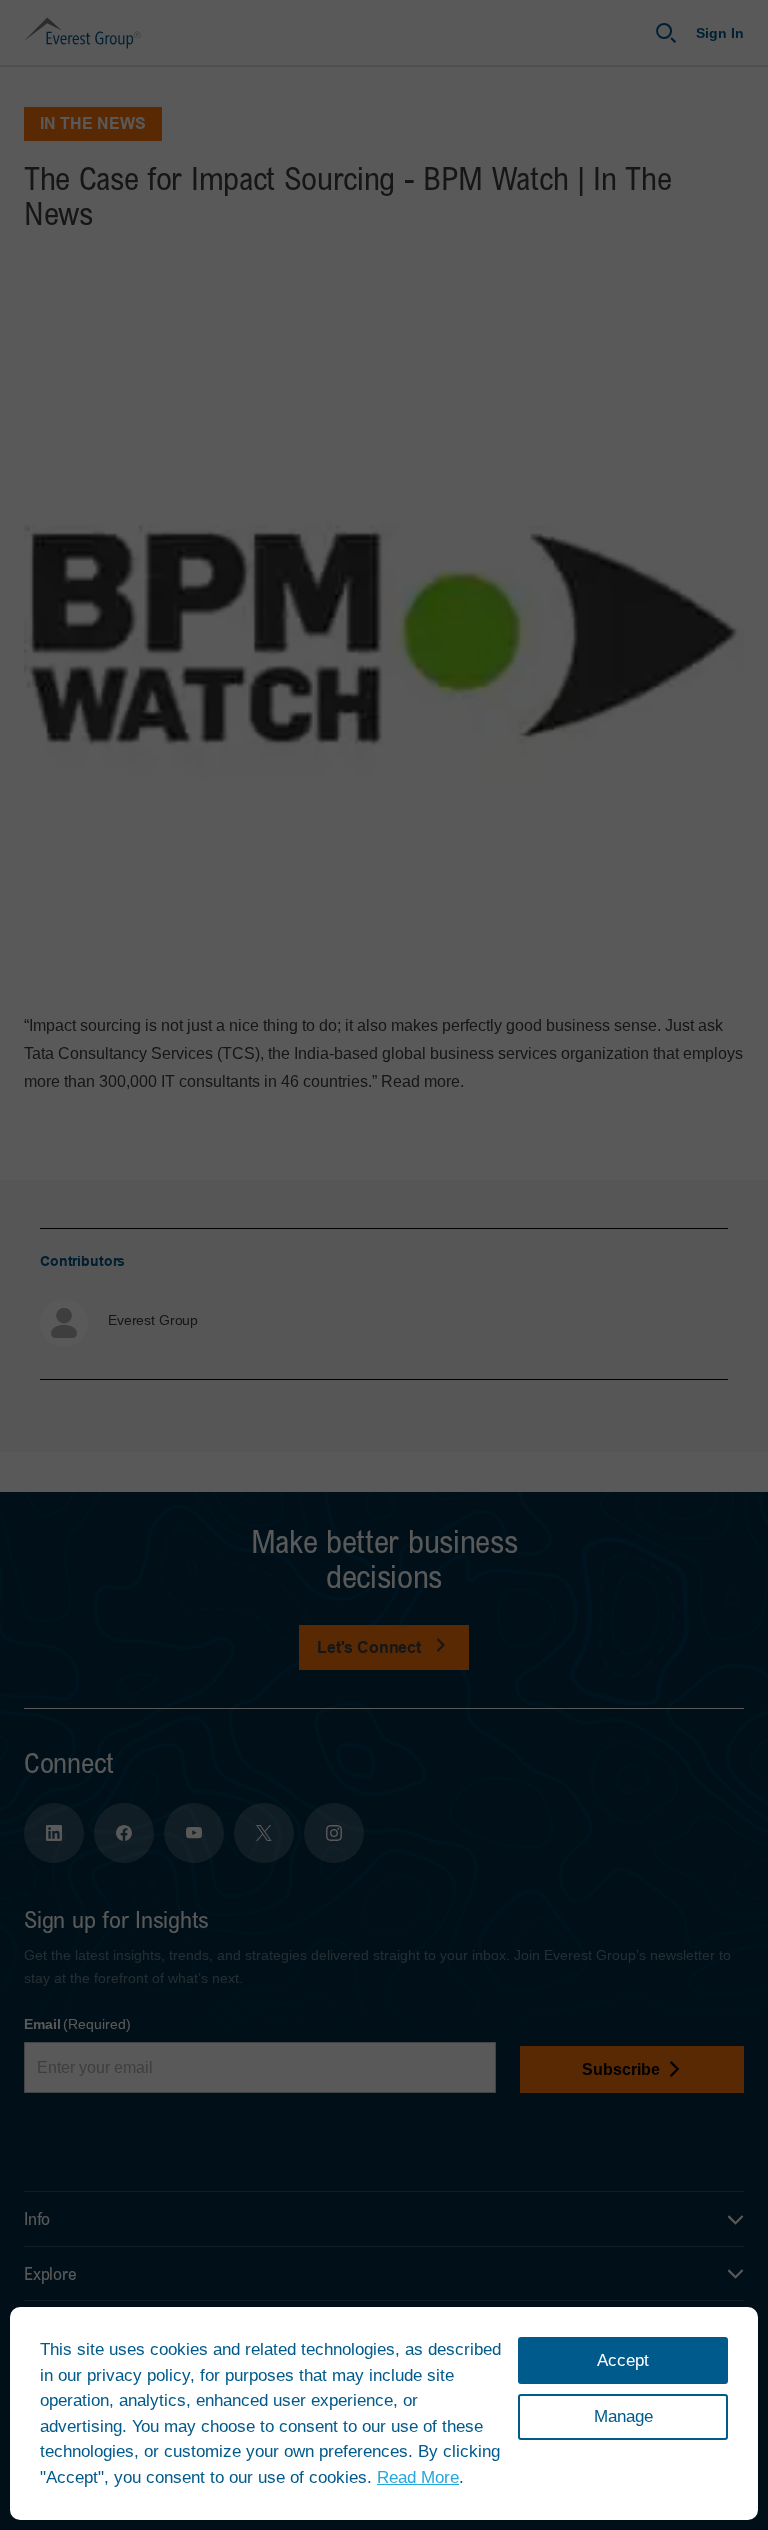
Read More (418, 2477)
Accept (623, 2360)
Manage (623, 2416)
